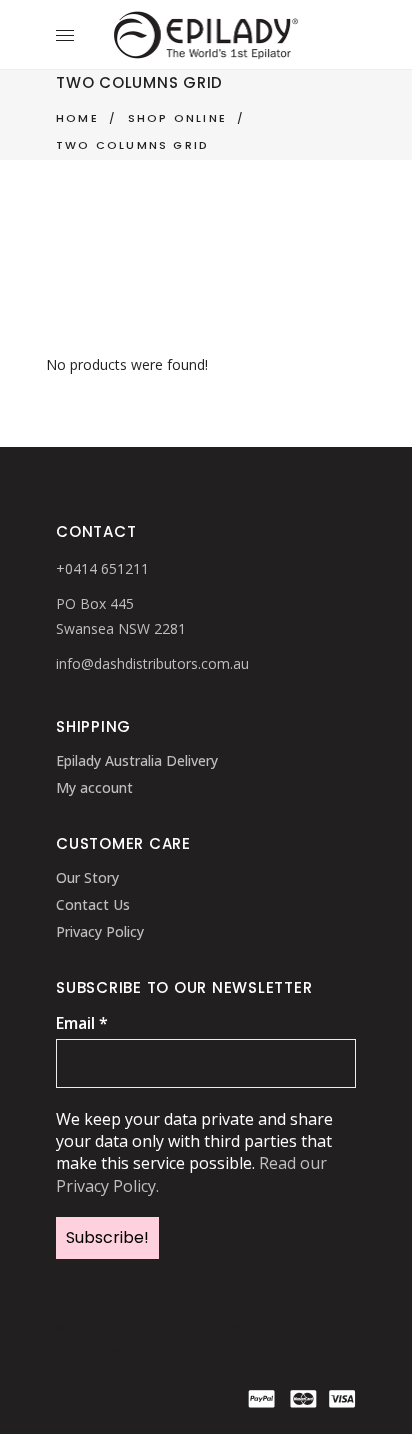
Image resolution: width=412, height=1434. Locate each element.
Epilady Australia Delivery (137, 760)
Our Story (87, 877)
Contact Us (93, 904)
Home (77, 118)
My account (94, 787)
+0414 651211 (102, 568)
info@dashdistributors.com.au (152, 663)
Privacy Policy (100, 931)
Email (82, 1023)
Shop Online (177, 118)
